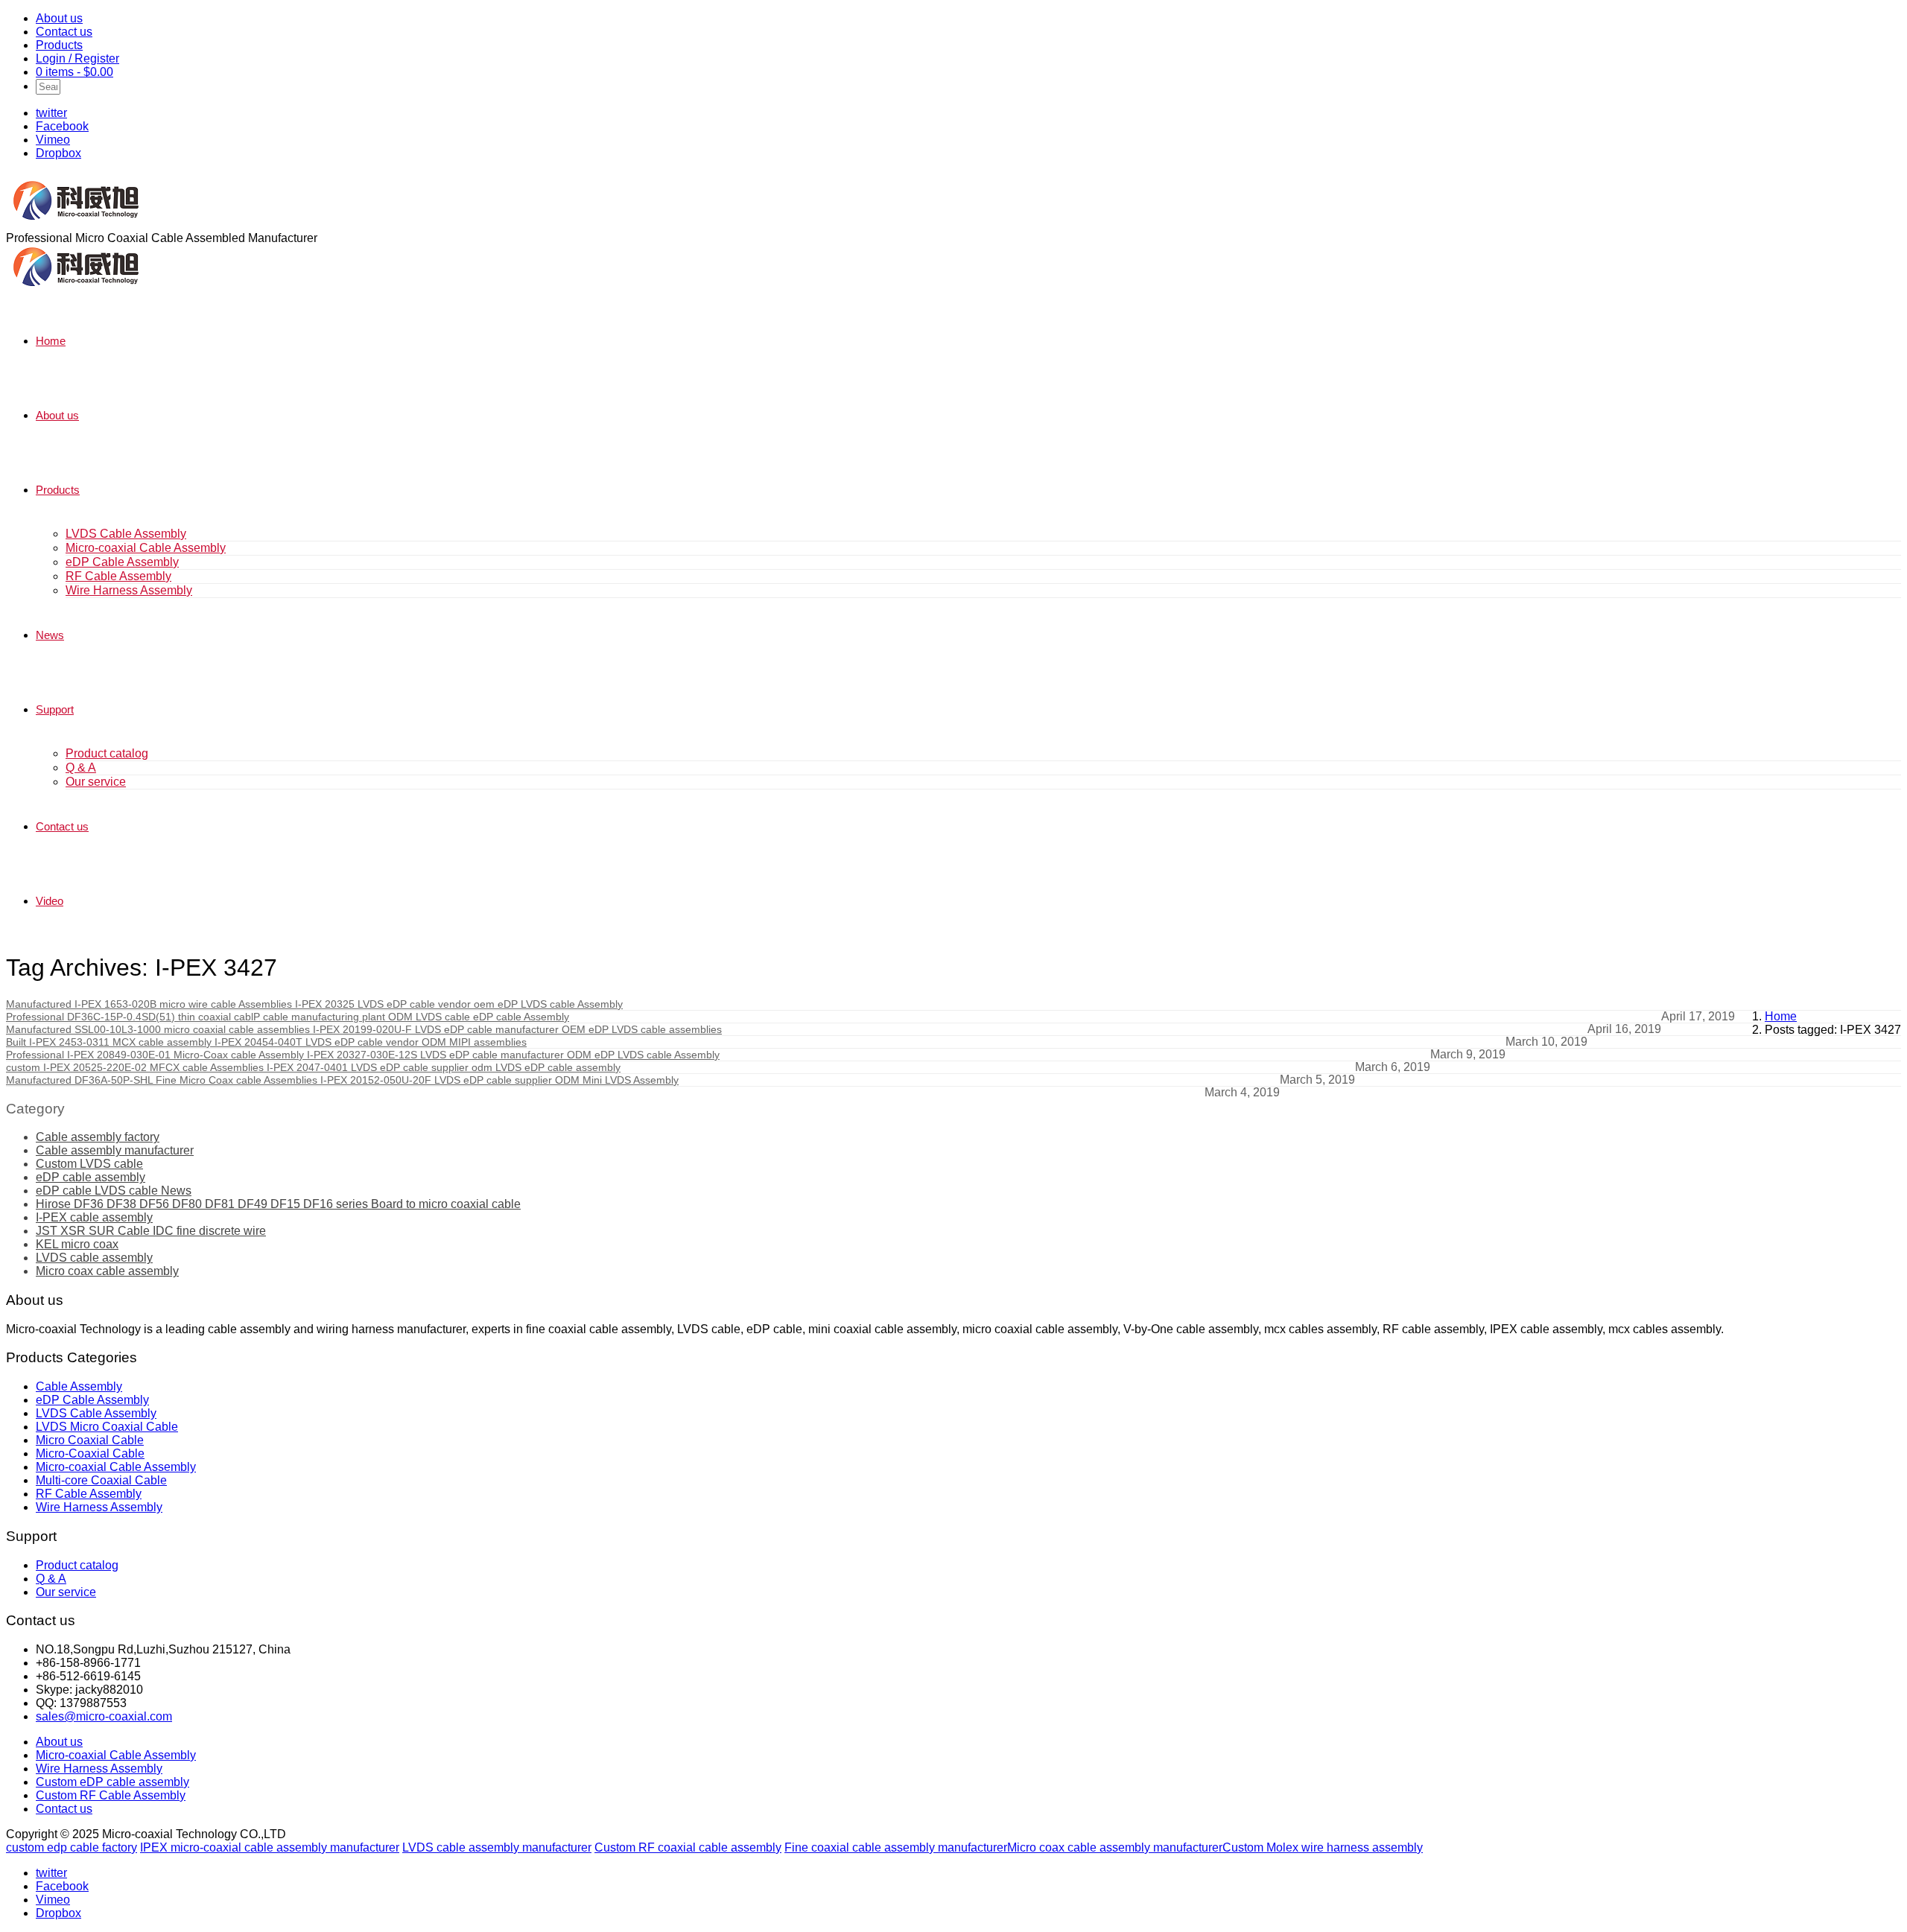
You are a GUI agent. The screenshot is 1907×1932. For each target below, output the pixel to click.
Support (55, 709)
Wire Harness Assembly (129, 590)
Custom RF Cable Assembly (111, 1795)
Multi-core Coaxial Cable (101, 1480)
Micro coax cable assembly (107, 1271)
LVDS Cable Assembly (126, 534)
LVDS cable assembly (94, 1258)
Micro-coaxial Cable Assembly (146, 548)
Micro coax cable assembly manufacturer (1115, 1847)
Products (59, 45)
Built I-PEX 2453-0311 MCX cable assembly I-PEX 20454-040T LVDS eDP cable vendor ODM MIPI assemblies (266, 1042)
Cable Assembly (79, 1386)
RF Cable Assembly (118, 576)
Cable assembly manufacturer (115, 1150)
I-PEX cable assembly (94, 1217)
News (50, 635)
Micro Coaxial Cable (90, 1440)
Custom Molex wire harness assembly (1323, 1847)
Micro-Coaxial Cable (90, 1453)
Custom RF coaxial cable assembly (688, 1847)
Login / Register (77, 58)
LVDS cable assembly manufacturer (497, 1847)
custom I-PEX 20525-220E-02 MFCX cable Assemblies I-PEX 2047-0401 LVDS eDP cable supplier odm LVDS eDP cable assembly (313, 1067)
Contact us (64, 32)
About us (59, 18)
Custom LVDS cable (89, 1164)
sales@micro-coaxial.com (104, 1716)
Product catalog (107, 753)
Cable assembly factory (98, 1137)
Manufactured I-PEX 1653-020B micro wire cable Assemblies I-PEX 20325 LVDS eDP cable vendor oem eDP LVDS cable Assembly (314, 1004)
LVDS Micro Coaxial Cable (107, 1427)
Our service (96, 782)
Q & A (81, 768)
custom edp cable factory (72, 1847)
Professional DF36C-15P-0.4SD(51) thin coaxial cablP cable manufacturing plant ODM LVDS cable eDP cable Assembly (288, 1017)
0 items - (74, 72)
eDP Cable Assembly (122, 562)
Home (51, 341)
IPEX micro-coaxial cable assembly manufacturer (270, 1847)
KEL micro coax (77, 1244)
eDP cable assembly (91, 1177)
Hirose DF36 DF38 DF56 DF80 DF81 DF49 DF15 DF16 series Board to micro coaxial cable (278, 1204)
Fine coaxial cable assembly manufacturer (896, 1847)
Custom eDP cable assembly (112, 1782)
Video (50, 901)
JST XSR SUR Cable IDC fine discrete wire (151, 1231)
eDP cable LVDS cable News (114, 1191)
